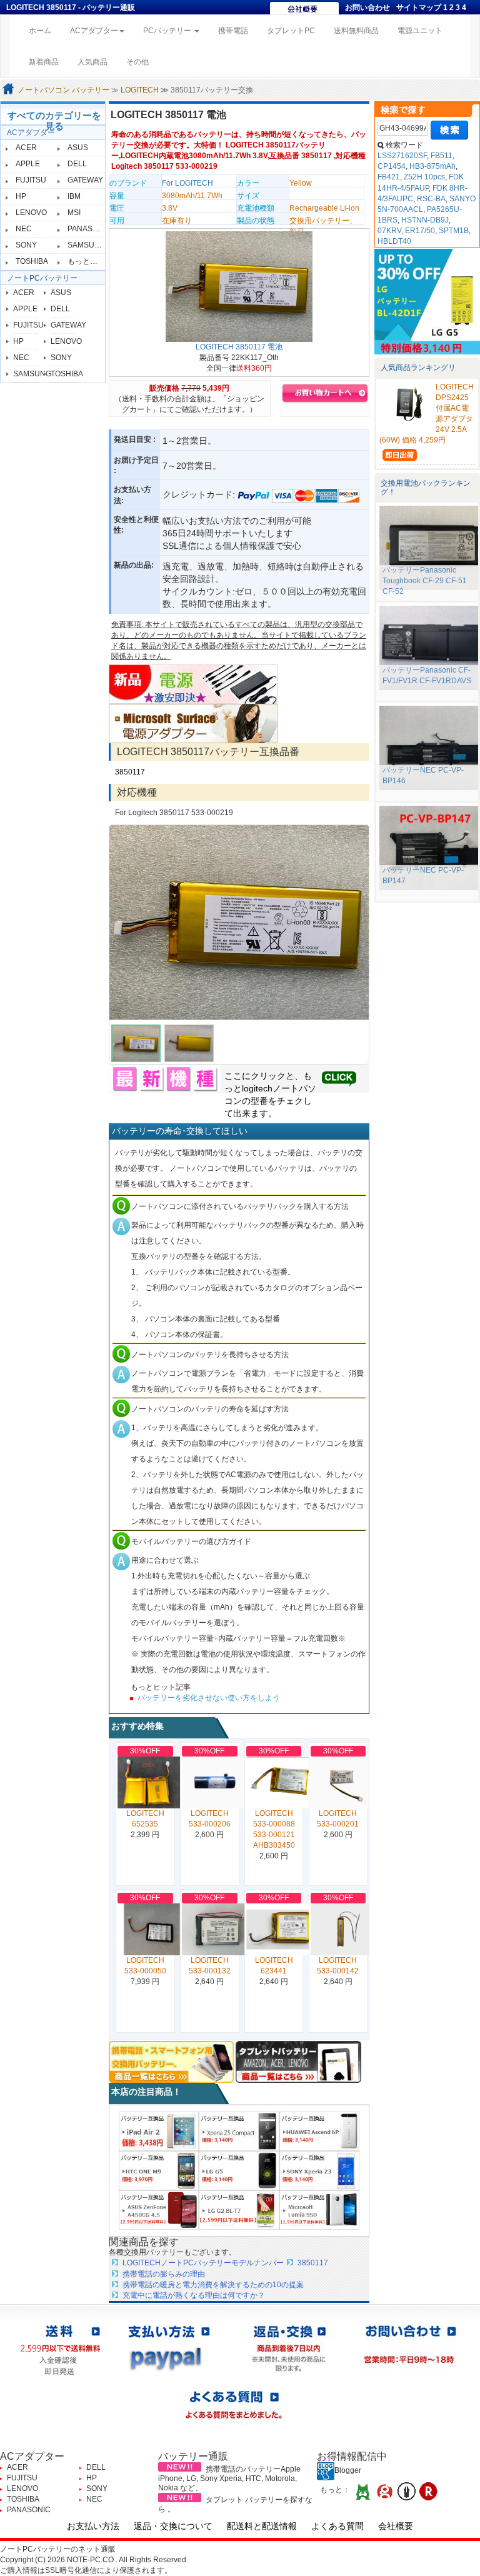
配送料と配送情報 (262, 2526)
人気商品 (92, 62)
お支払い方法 (93, 2526)
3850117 (130, 772)
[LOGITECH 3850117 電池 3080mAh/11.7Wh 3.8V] (239, 923)
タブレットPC (291, 31)
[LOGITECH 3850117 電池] (239, 286)
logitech (257, 1088)
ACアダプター (31, 133)
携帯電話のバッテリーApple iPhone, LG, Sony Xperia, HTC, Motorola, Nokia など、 (229, 2478)
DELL (77, 164)
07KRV (389, 231)
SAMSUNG (87, 245)
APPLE (28, 164)
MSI (74, 213)
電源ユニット (420, 31)
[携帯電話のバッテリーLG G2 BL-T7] (239, 2209)
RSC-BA (431, 199)
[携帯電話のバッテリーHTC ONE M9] (159, 2170)
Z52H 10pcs (424, 177)
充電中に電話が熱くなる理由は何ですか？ (194, 2295)
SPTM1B (454, 231)
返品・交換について (173, 2526)
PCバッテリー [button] (168, 31)
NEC (24, 229)
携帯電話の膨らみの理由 (164, 2274)
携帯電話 (233, 31)
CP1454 (392, 166)
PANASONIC (89, 229)
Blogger (348, 2470)
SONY (26, 245)
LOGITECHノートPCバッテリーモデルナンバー (203, 2263)
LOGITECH (140, 90)
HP (21, 196)
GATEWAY (85, 180)
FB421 (389, 177)
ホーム (45, 30)
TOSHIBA (32, 261)
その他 (137, 62)
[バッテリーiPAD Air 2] (159, 2131)
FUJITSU (31, 180)
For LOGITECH (187, 183)
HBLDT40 (394, 241)
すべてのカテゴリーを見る (54, 121)
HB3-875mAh (432, 166)
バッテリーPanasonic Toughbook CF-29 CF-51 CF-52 (425, 581)
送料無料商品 (356, 31)
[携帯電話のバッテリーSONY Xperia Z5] (239, 2131)
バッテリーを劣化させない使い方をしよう (209, 1698)
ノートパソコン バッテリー (63, 90)
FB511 (442, 156)
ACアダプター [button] (94, 31)
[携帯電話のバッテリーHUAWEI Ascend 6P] (319, 2131)
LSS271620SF (402, 156)
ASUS (78, 148)
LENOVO (31, 213)
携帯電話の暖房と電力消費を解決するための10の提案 (213, 2285)
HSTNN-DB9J (425, 220)
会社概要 (396, 2526)
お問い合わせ (367, 8)
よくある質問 (337, 2526)
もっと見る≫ (90, 261)
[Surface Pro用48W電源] (193, 723)
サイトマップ (419, 8)
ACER (26, 148)
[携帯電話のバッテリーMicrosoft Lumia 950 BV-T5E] (319, 2209)
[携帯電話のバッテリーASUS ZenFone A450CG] (159, 2209)
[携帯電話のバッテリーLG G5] (239, 2170)
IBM (74, 196)
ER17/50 (420, 231)
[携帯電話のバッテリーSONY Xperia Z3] (319, 2170)
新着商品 (44, 62)
